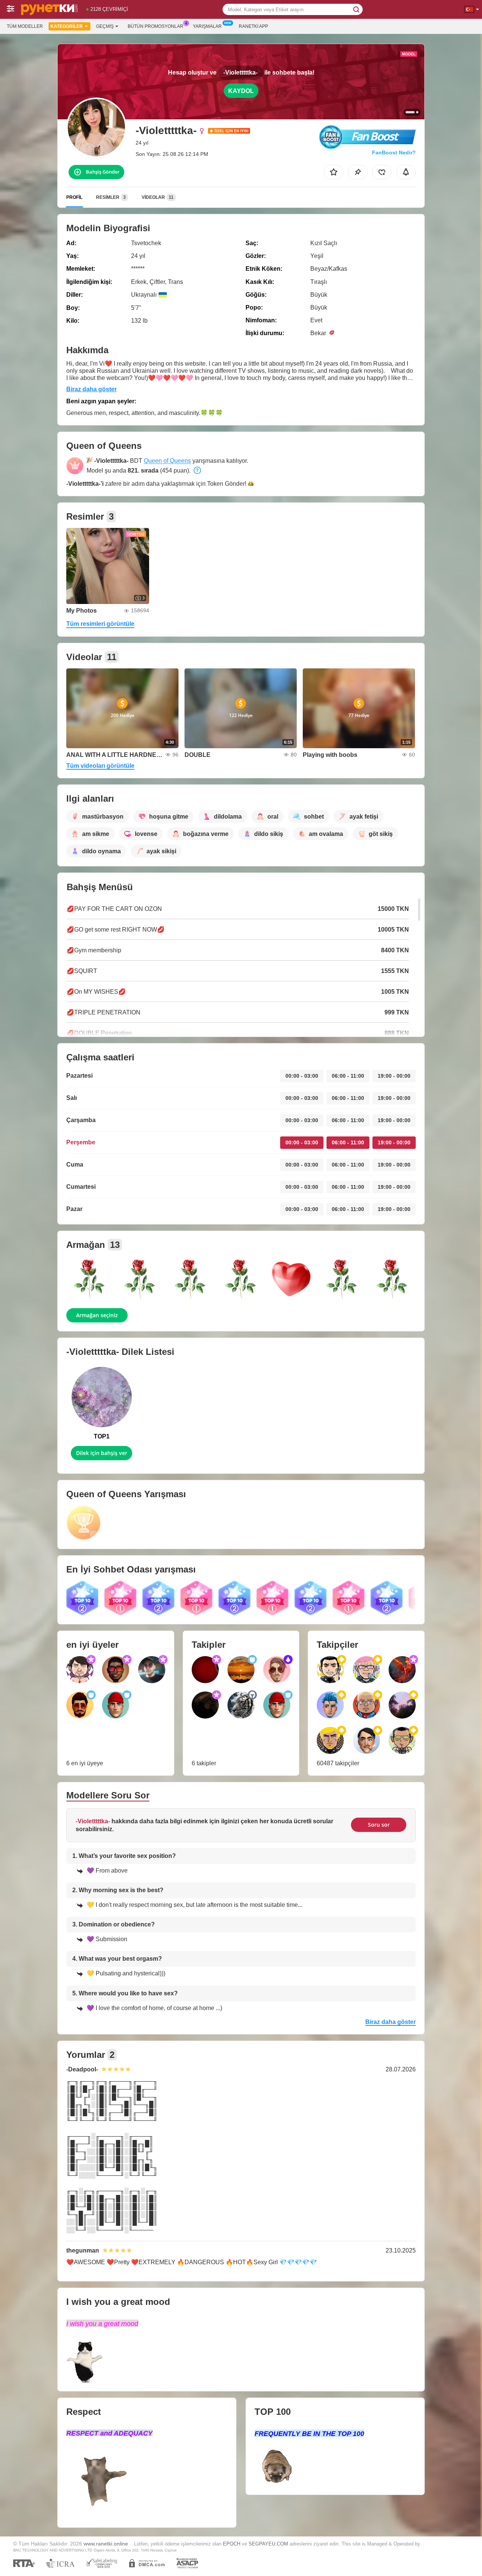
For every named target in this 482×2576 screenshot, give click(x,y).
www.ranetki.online (106, 2544)
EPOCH (232, 2544)
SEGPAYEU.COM (268, 2544)
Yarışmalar (207, 26)
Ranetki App (253, 26)
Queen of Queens (167, 461)
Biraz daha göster (92, 389)
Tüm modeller (25, 26)
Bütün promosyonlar (156, 26)
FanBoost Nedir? (394, 153)
